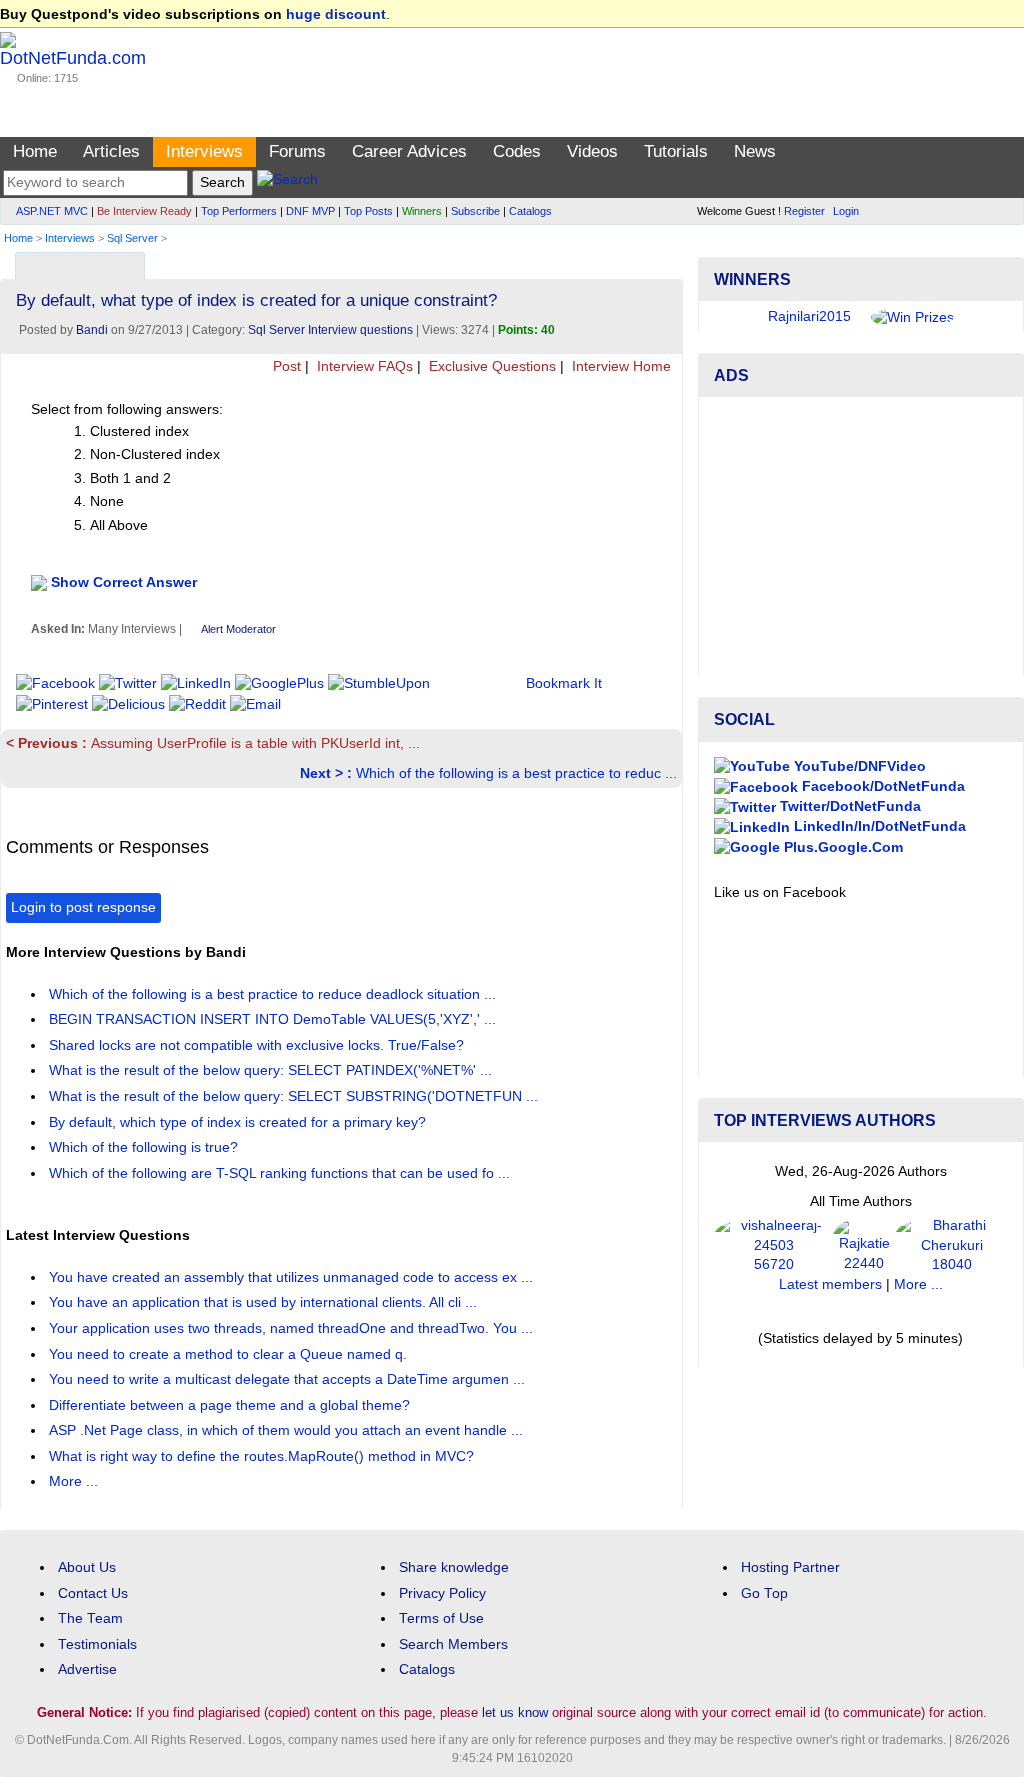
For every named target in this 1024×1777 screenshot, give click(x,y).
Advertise (87, 1669)
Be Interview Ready (144, 211)
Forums (297, 151)
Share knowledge (454, 1567)
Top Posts (368, 211)
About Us (87, 1567)
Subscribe (475, 211)
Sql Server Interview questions (330, 330)
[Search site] (287, 182)
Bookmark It (564, 683)
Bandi (92, 330)
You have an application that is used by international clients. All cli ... (265, 1302)
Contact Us (93, 1593)
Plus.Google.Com (841, 847)
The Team (90, 1618)
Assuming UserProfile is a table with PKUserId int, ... (213, 743)
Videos (592, 151)
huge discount (336, 14)
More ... (73, 1481)
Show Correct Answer (124, 581)
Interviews (204, 151)
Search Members (453, 1644)
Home (35, 151)
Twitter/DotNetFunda (848, 806)
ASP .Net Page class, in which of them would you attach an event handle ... (288, 1430)
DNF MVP (310, 211)
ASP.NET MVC (52, 211)
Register (804, 211)
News (755, 151)
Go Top (764, 1593)
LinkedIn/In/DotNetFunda (878, 826)
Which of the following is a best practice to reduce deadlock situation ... (274, 994)
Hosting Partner (790, 1567)
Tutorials (676, 151)
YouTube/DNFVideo (858, 766)
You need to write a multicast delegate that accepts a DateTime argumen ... (289, 1379)
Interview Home (619, 366)
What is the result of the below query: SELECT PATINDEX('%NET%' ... (272, 1070)
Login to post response (83, 907)
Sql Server (132, 238)
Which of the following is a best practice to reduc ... (488, 773)
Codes (517, 151)
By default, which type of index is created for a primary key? (239, 1122)
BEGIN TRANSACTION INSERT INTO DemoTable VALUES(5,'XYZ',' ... (274, 1019)
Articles (111, 151)
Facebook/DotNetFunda (881, 786)
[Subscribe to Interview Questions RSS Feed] (664, 261)
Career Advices (409, 151)
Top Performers (239, 211)
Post (285, 366)
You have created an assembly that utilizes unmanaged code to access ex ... (293, 1277)
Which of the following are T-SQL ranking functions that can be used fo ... (281, 1173)
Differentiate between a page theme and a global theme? (231, 1405)
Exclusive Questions (490, 366)
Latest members (830, 1284)
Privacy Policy (442, 1593)
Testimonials (97, 1644)
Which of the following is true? (145, 1147)
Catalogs (530, 211)
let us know (515, 1712)
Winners (422, 211)
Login (846, 211)
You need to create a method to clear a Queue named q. (230, 1354)
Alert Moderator (238, 629)
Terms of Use (441, 1618)
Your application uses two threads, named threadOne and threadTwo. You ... (293, 1328)
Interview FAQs (363, 366)
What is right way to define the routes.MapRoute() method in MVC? (263, 1456)
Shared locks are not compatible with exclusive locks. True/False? (258, 1045)
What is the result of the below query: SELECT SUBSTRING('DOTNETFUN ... (295, 1096)
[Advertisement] (861, 537)
